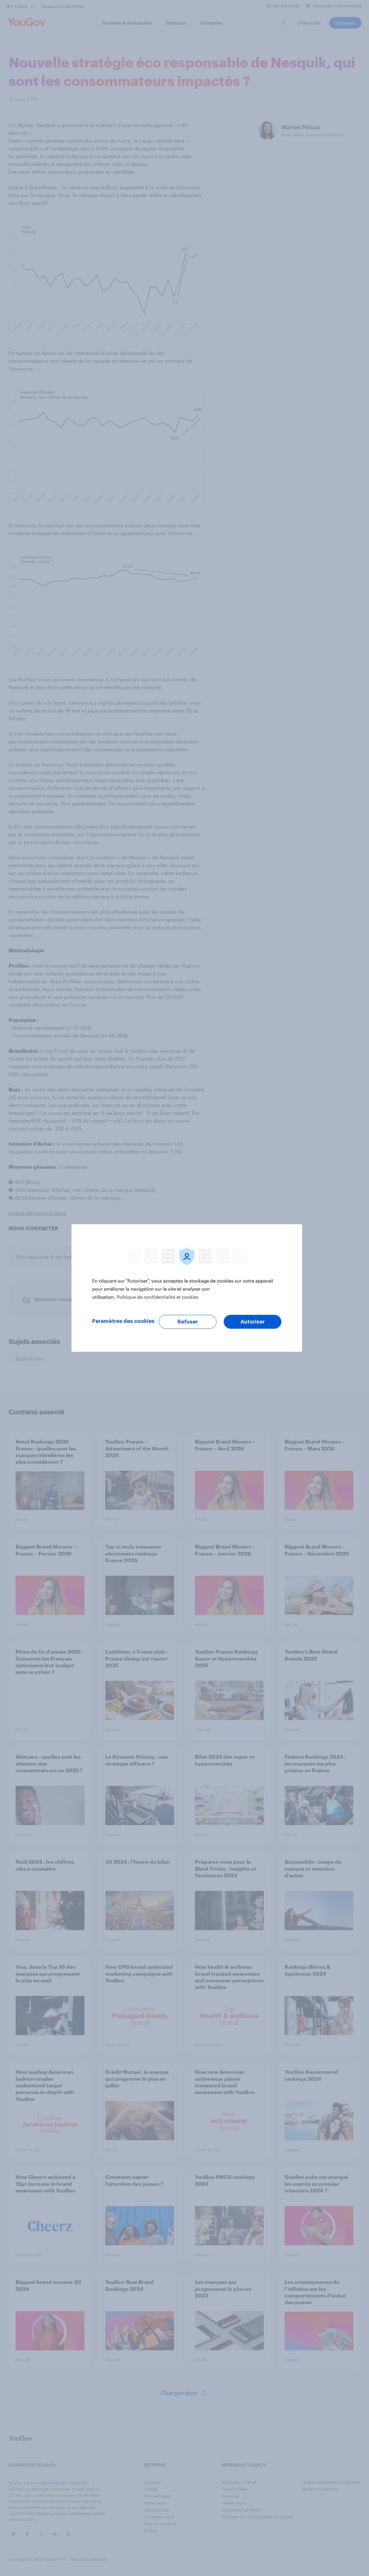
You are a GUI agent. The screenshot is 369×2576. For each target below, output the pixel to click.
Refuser (188, 1322)
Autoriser (253, 1322)
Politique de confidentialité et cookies (158, 1297)
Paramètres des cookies (123, 1321)
